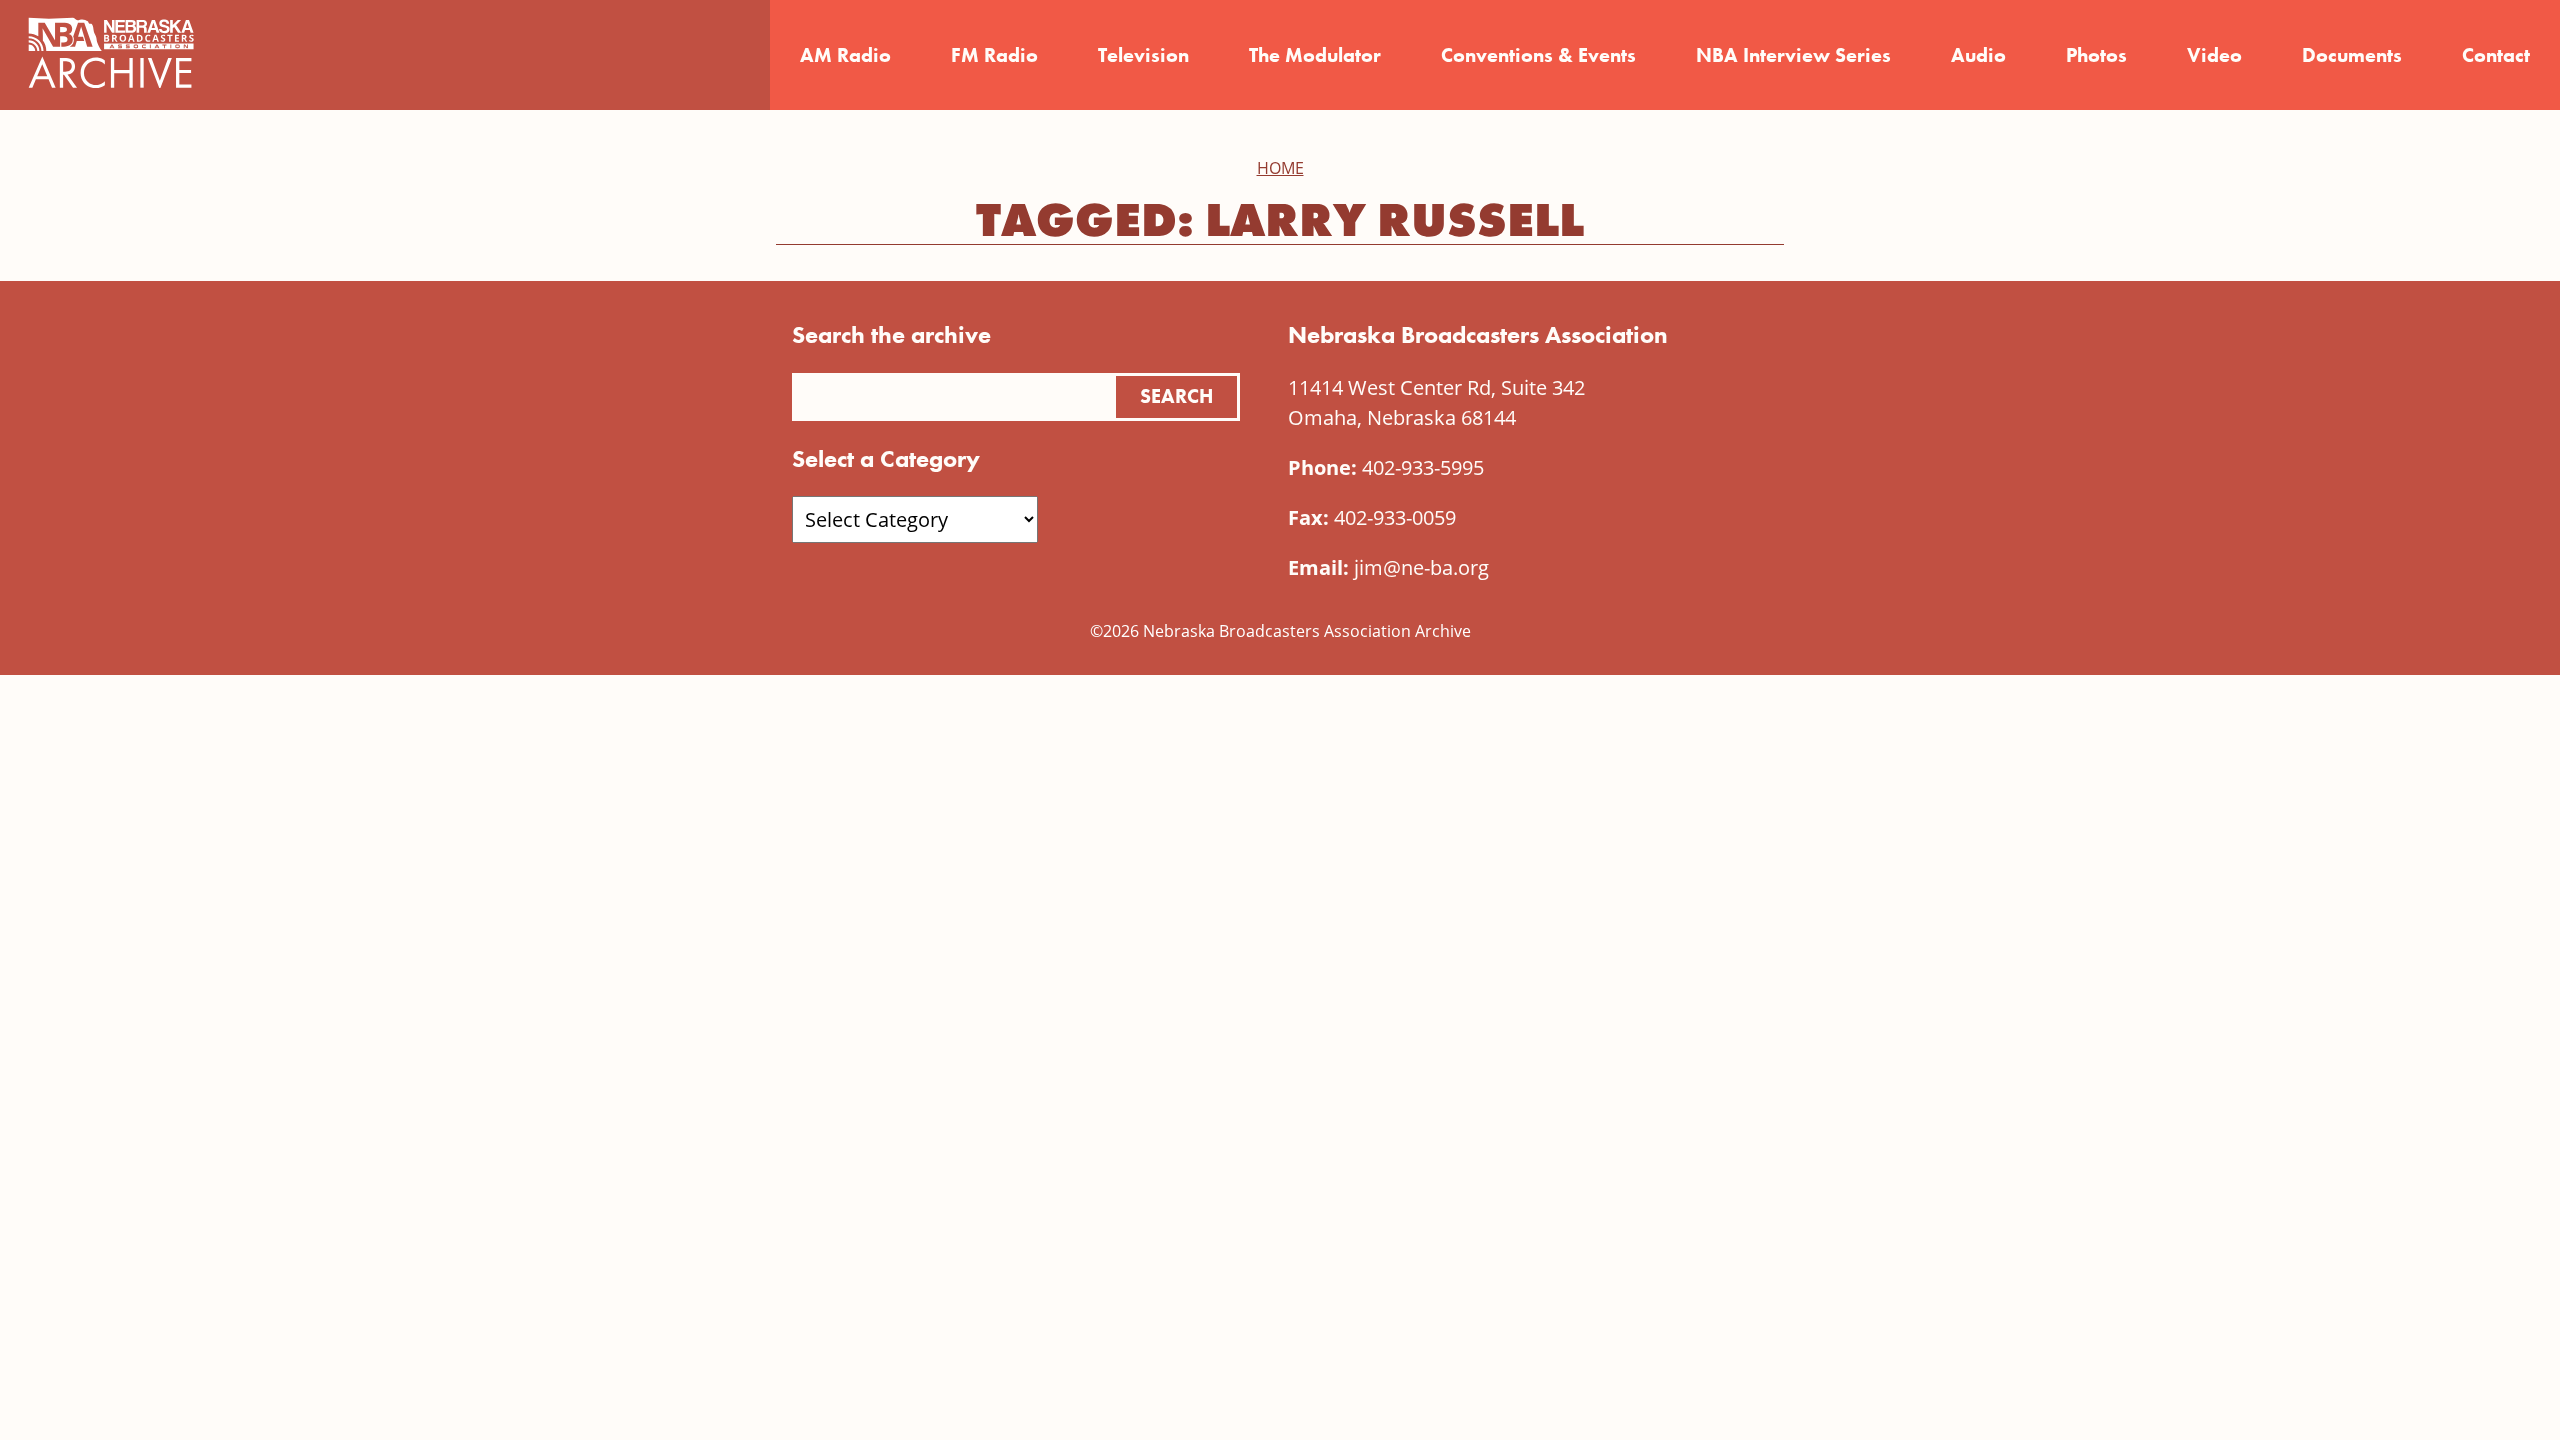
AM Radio (845, 55)
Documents (2352, 55)
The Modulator (1315, 55)
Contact (2496, 55)
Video (2214, 55)
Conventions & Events (1538, 55)
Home (1280, 168)
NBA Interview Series (1793, 55)
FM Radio (994, 55)
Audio (1978, 55)
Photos (2096, 55)
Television (1143, 55)
